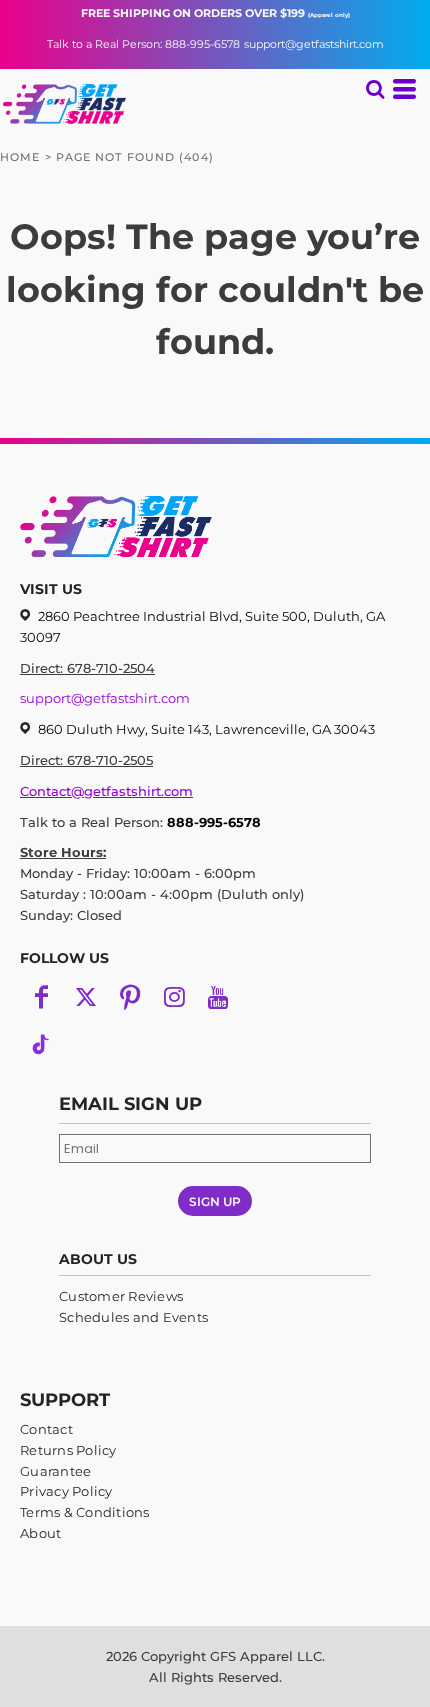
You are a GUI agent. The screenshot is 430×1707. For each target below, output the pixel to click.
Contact (46, 1429)
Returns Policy (68, 1450)
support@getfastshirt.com (314, 44)
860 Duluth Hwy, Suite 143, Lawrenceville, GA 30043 (206, 729)
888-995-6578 (214, 822)
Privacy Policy (66, 1491)
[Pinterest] (130, 997)
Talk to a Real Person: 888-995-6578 (143, 44)
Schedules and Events (133, 1317)
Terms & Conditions (85, 1512)
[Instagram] (174, 997)
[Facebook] (42, 997)
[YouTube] (218, 997)
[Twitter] (86, 997)
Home (20, 157)
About (40, 1533)
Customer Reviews (121, 1296)
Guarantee (55, 1471)
